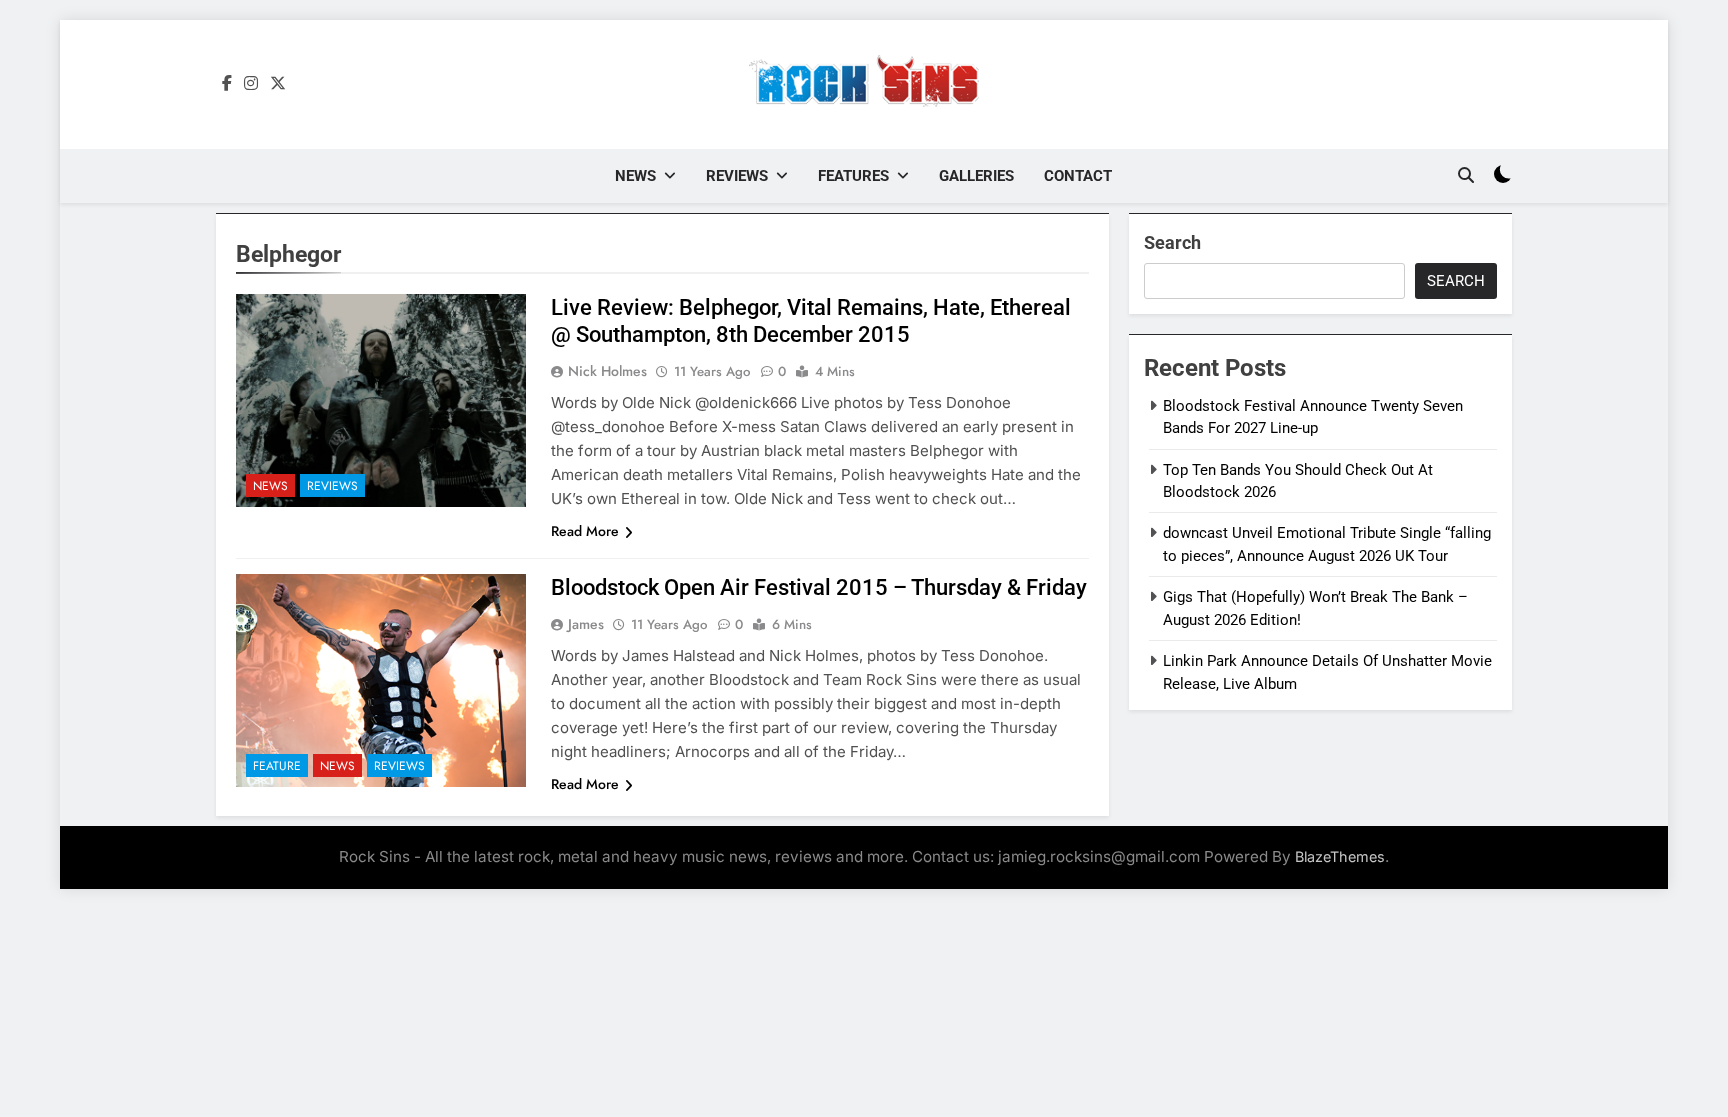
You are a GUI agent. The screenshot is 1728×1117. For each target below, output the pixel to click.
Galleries (976, 176)
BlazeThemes (1340, 856)
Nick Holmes (607, 371)
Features (853, 176)
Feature (277, 766)
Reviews (737, 176)
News (635, 176)
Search (1172, 242)
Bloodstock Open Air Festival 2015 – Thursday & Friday (819, 587)
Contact (1078, 176)
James (586, 624)
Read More (585, 531)
